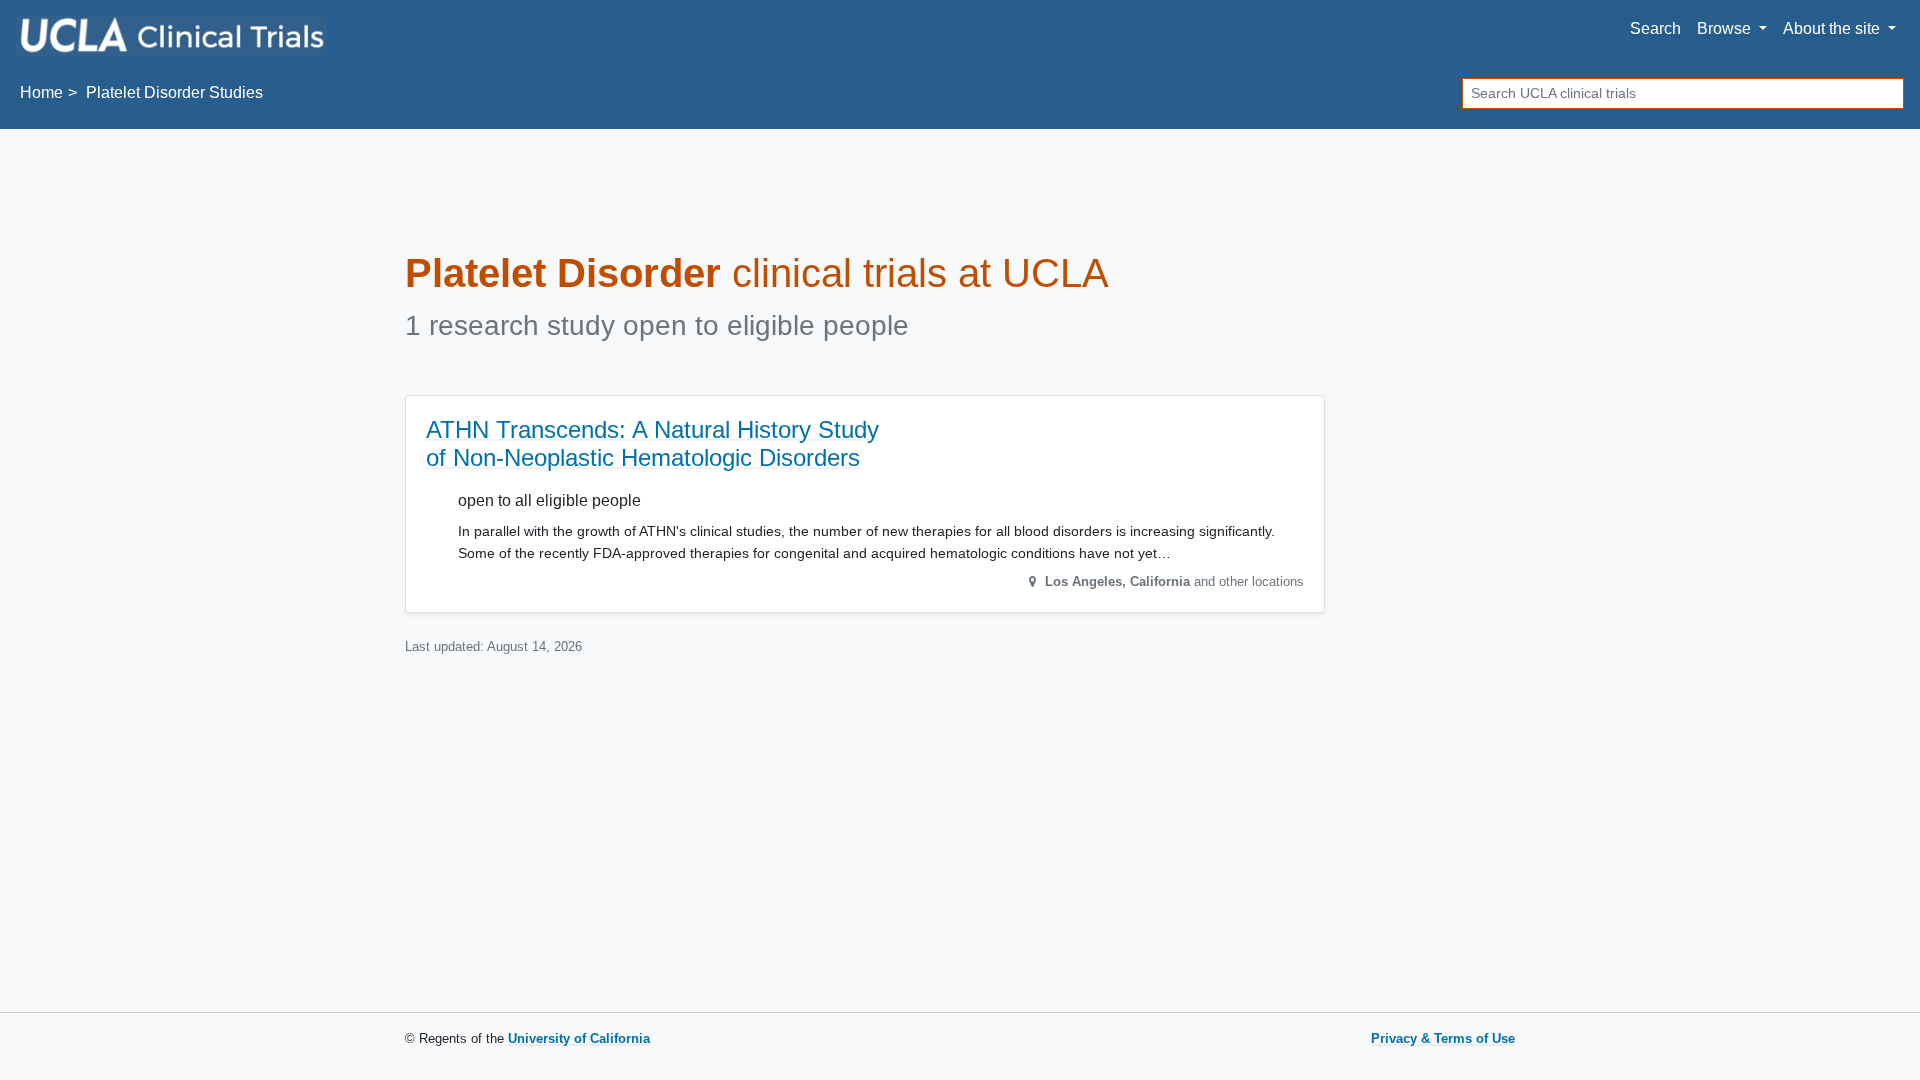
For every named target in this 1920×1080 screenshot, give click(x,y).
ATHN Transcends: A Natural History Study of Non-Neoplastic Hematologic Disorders (652, 444)
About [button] (1831, 28)
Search (1655, 28)
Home (41, 92)
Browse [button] (1726, 28)
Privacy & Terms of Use (1443, 1038)
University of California (579, 1038)
